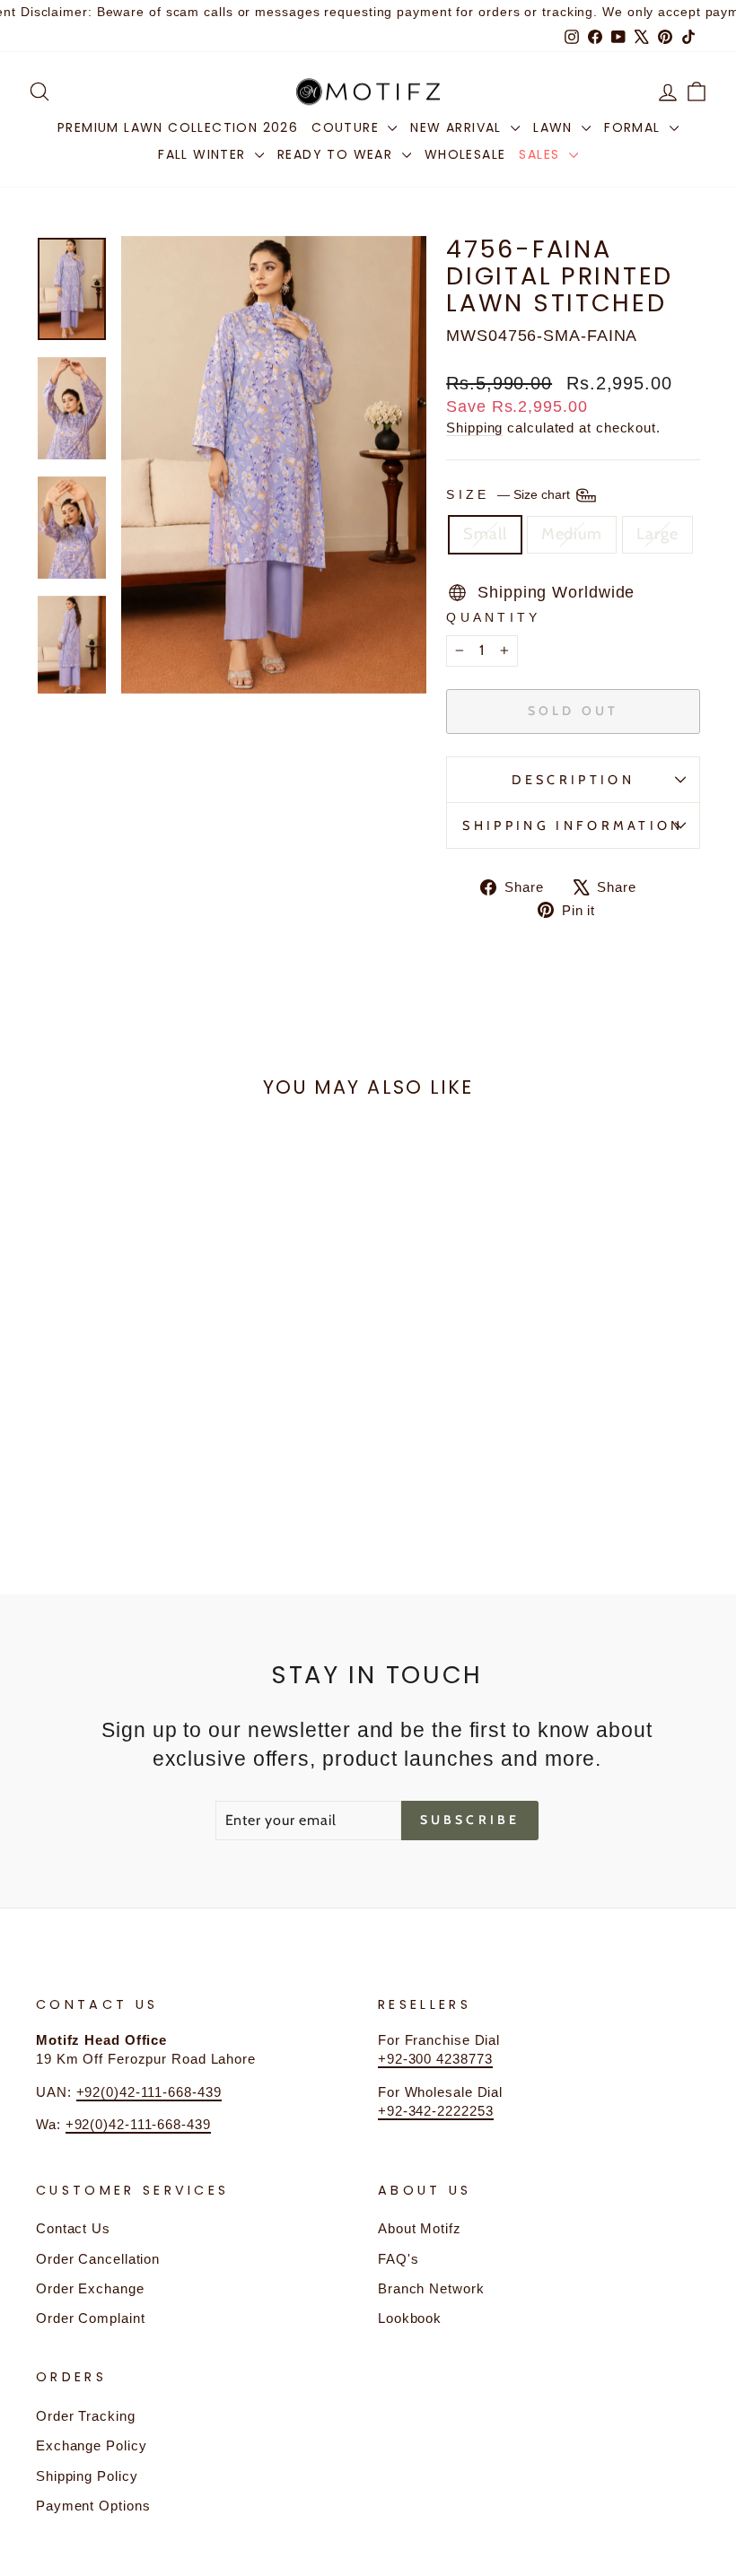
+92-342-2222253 (436, 2111)
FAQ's (399, 2259)
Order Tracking (86, 2416)
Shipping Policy (87, 2476)
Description (573, 780)
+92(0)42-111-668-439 (149, 2092)
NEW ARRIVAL (458, 127)
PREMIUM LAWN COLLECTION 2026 (178, 127)
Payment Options (93, 2506)
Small (485, 534)
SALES (541, 154)
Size (510, 494)
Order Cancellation (98, 2259)
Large (657, 534)
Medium (572, 534)
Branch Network (431, 2288)
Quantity (494, 617)
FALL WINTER (204, 154)
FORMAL (635, 127)
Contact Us (73, 2228)
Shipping (474, 428)
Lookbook (410, 2318)
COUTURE (347, 127)
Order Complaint (91, 2318)
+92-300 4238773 (435, 2059)
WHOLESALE (465, 154)
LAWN (555, 127)
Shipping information (573, 825)
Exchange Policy (92, 2445)
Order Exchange (90, 2288)
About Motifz (420, 2228)
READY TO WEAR (337, 154)
